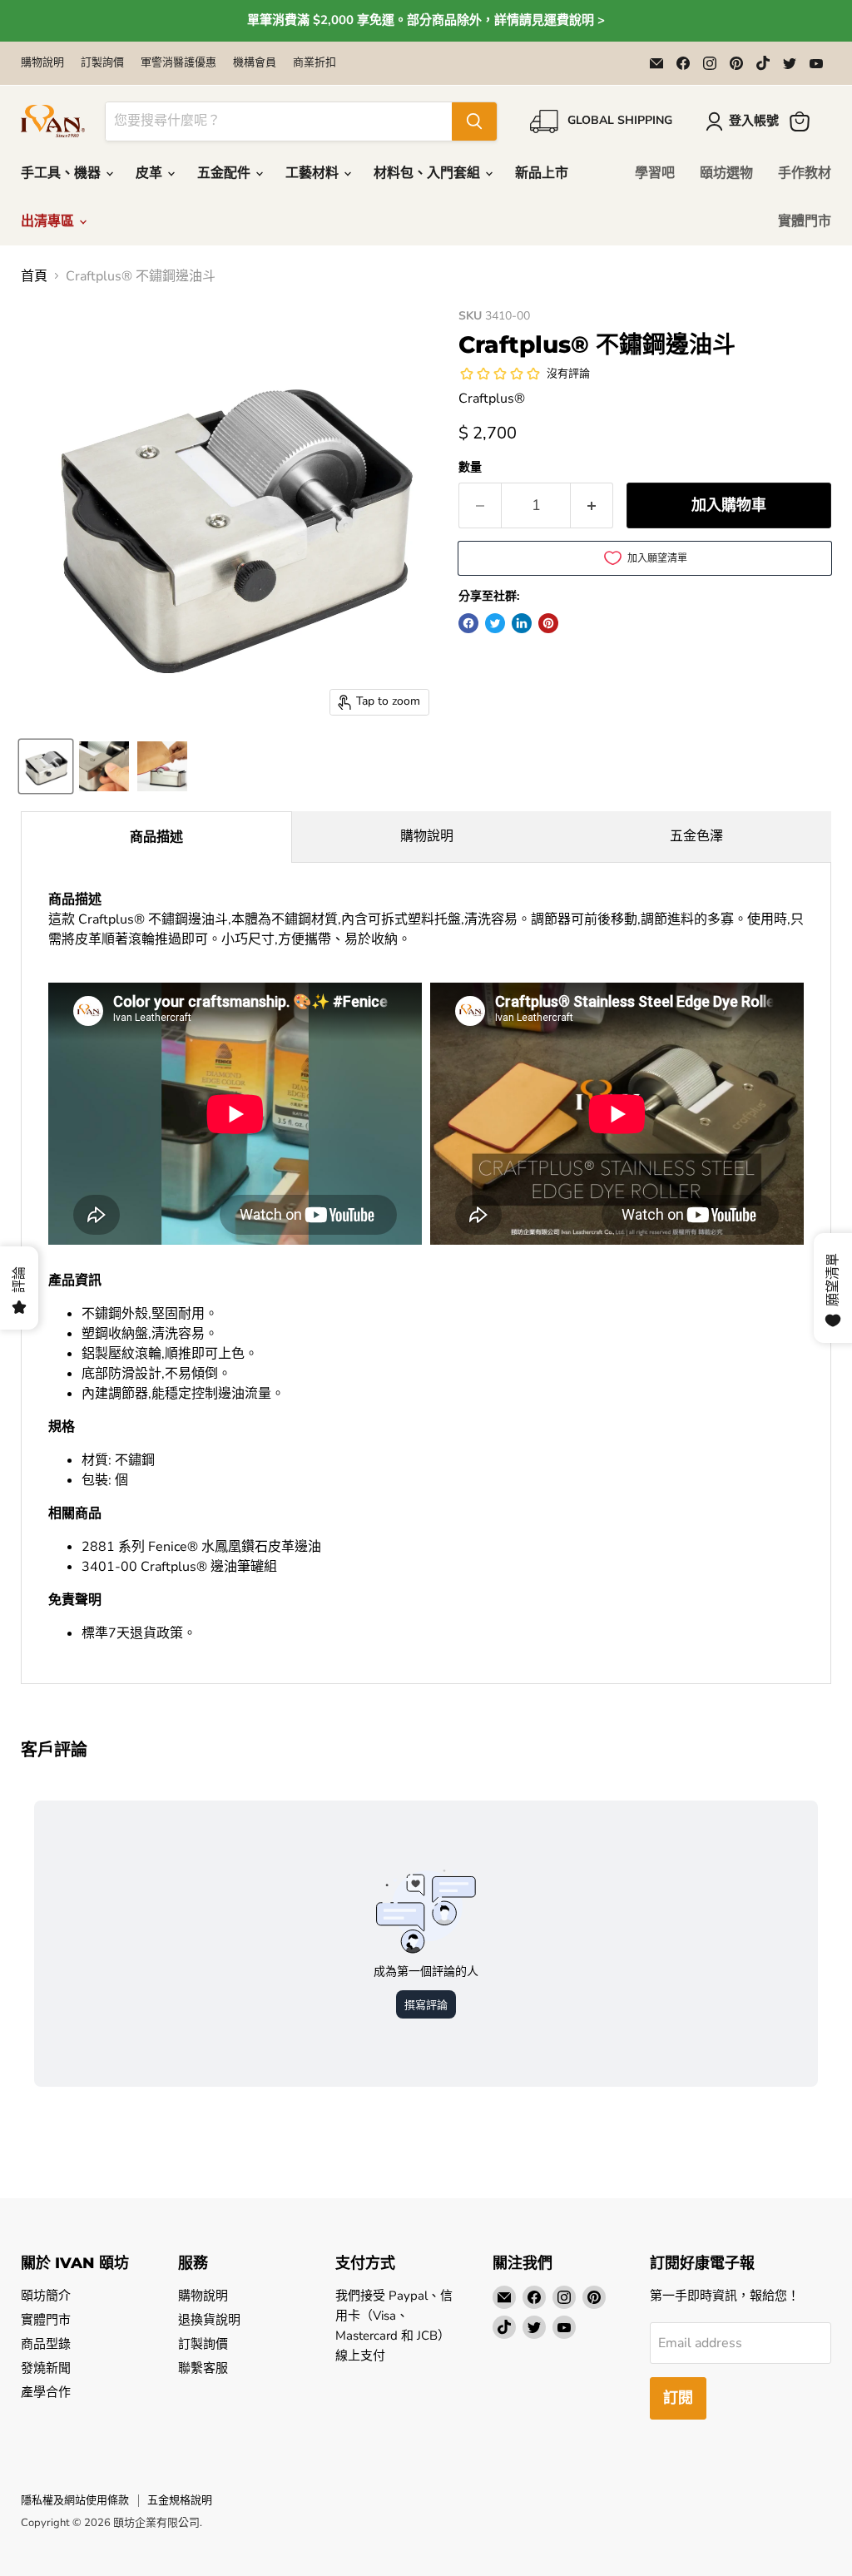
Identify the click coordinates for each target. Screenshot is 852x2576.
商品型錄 (46, 2344)
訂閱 (678, 2398)
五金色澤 (696, 836)
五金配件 (225, 173)
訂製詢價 (102, 63)
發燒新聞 (46, 2368)
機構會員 (255, 63)
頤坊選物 (726, 173)
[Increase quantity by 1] (592, 505)
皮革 (151, 173)
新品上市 (542, 173)
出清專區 (49, 221)
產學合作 (46, 2392)
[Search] (474, 121)
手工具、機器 (62, 173)
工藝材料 (314, 173)
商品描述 (156, 837)
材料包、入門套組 (428, 173)
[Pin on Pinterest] (548, 623)
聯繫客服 (203, 2368)
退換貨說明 (209, 2320)
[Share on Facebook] (468, 623)
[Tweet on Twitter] (495, 623)
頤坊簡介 (46, 2296)
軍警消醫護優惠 (178, 63)
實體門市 (805, 221)
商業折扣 (315, 63)
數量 (470, 468)
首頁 (34, 276)
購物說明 (42, 63)
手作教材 (805, 173)
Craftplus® (492, 399)
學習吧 (655, 173)
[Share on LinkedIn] (522, 623)
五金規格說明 (180, 2500)
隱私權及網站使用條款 (75, 2500)
